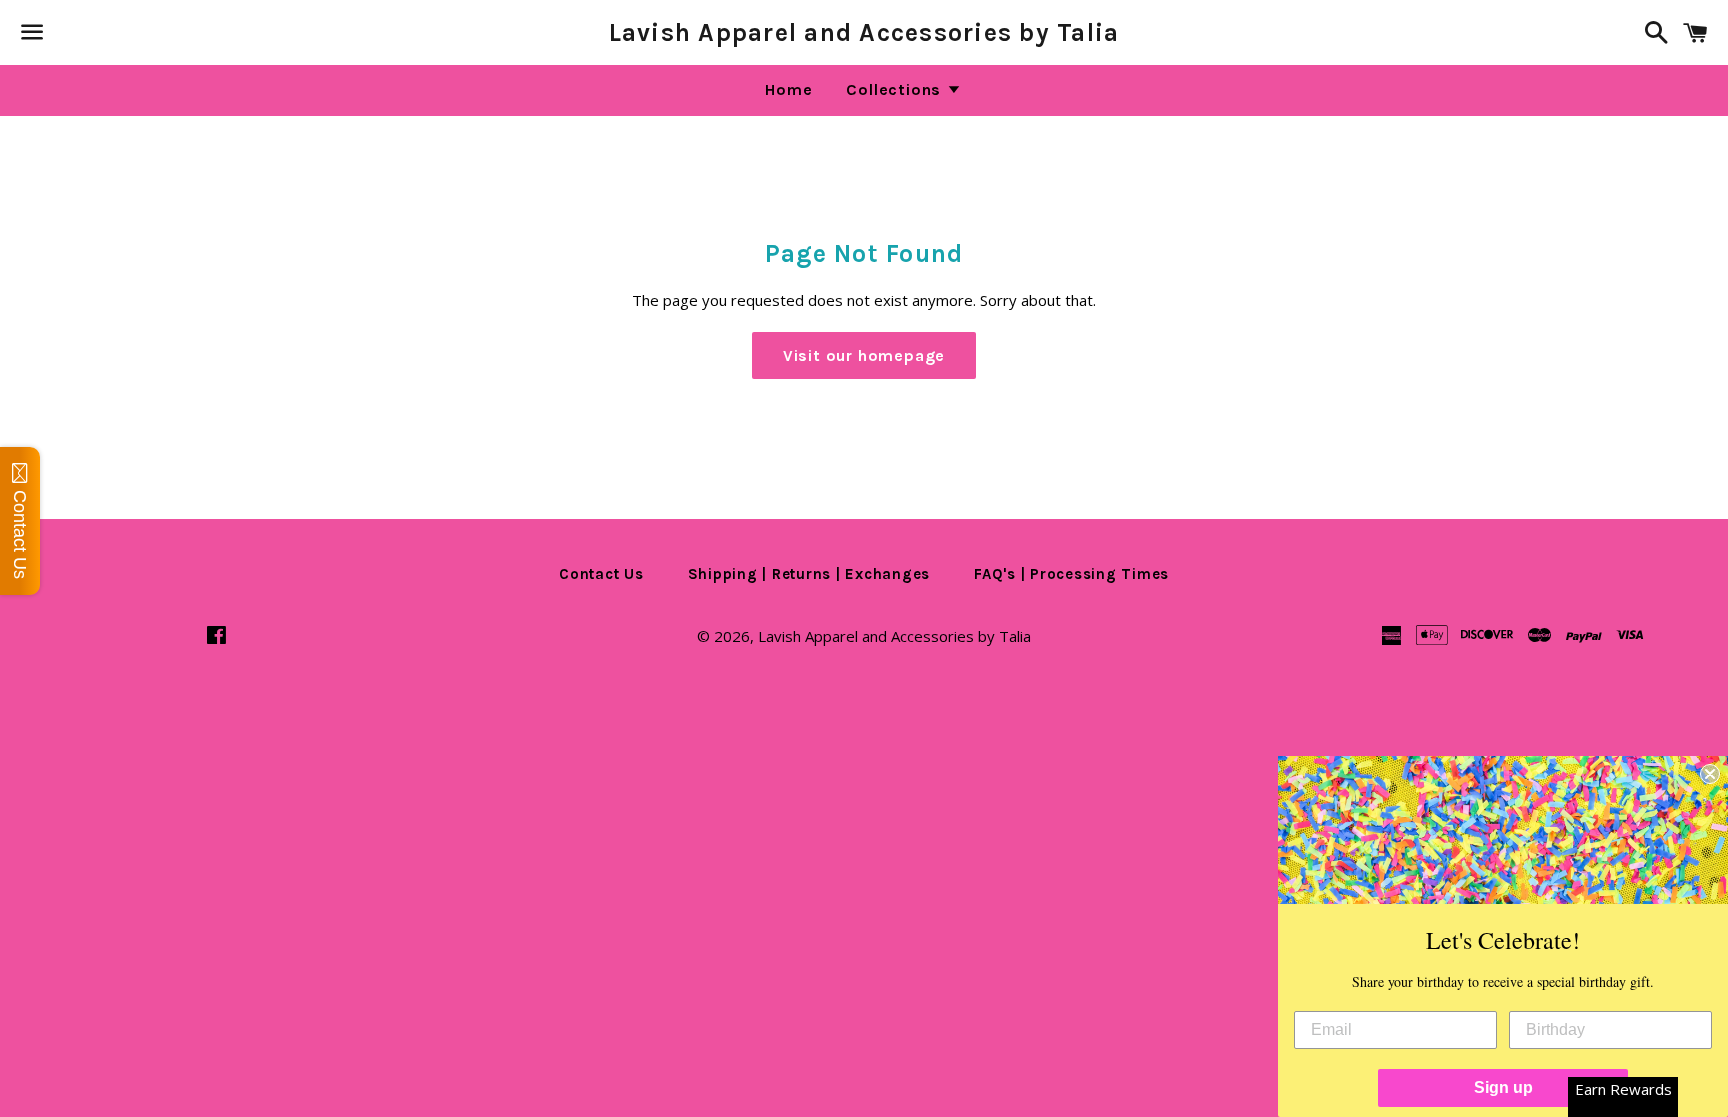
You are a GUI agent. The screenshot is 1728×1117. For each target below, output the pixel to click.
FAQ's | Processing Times (1071, 574)
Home (788, 89)
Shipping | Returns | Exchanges (809, 574)
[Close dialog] (1710, 774)
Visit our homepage (864, 355)
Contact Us (601, 574)
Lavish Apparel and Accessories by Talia (864, 32)
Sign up (1503, 1087)
